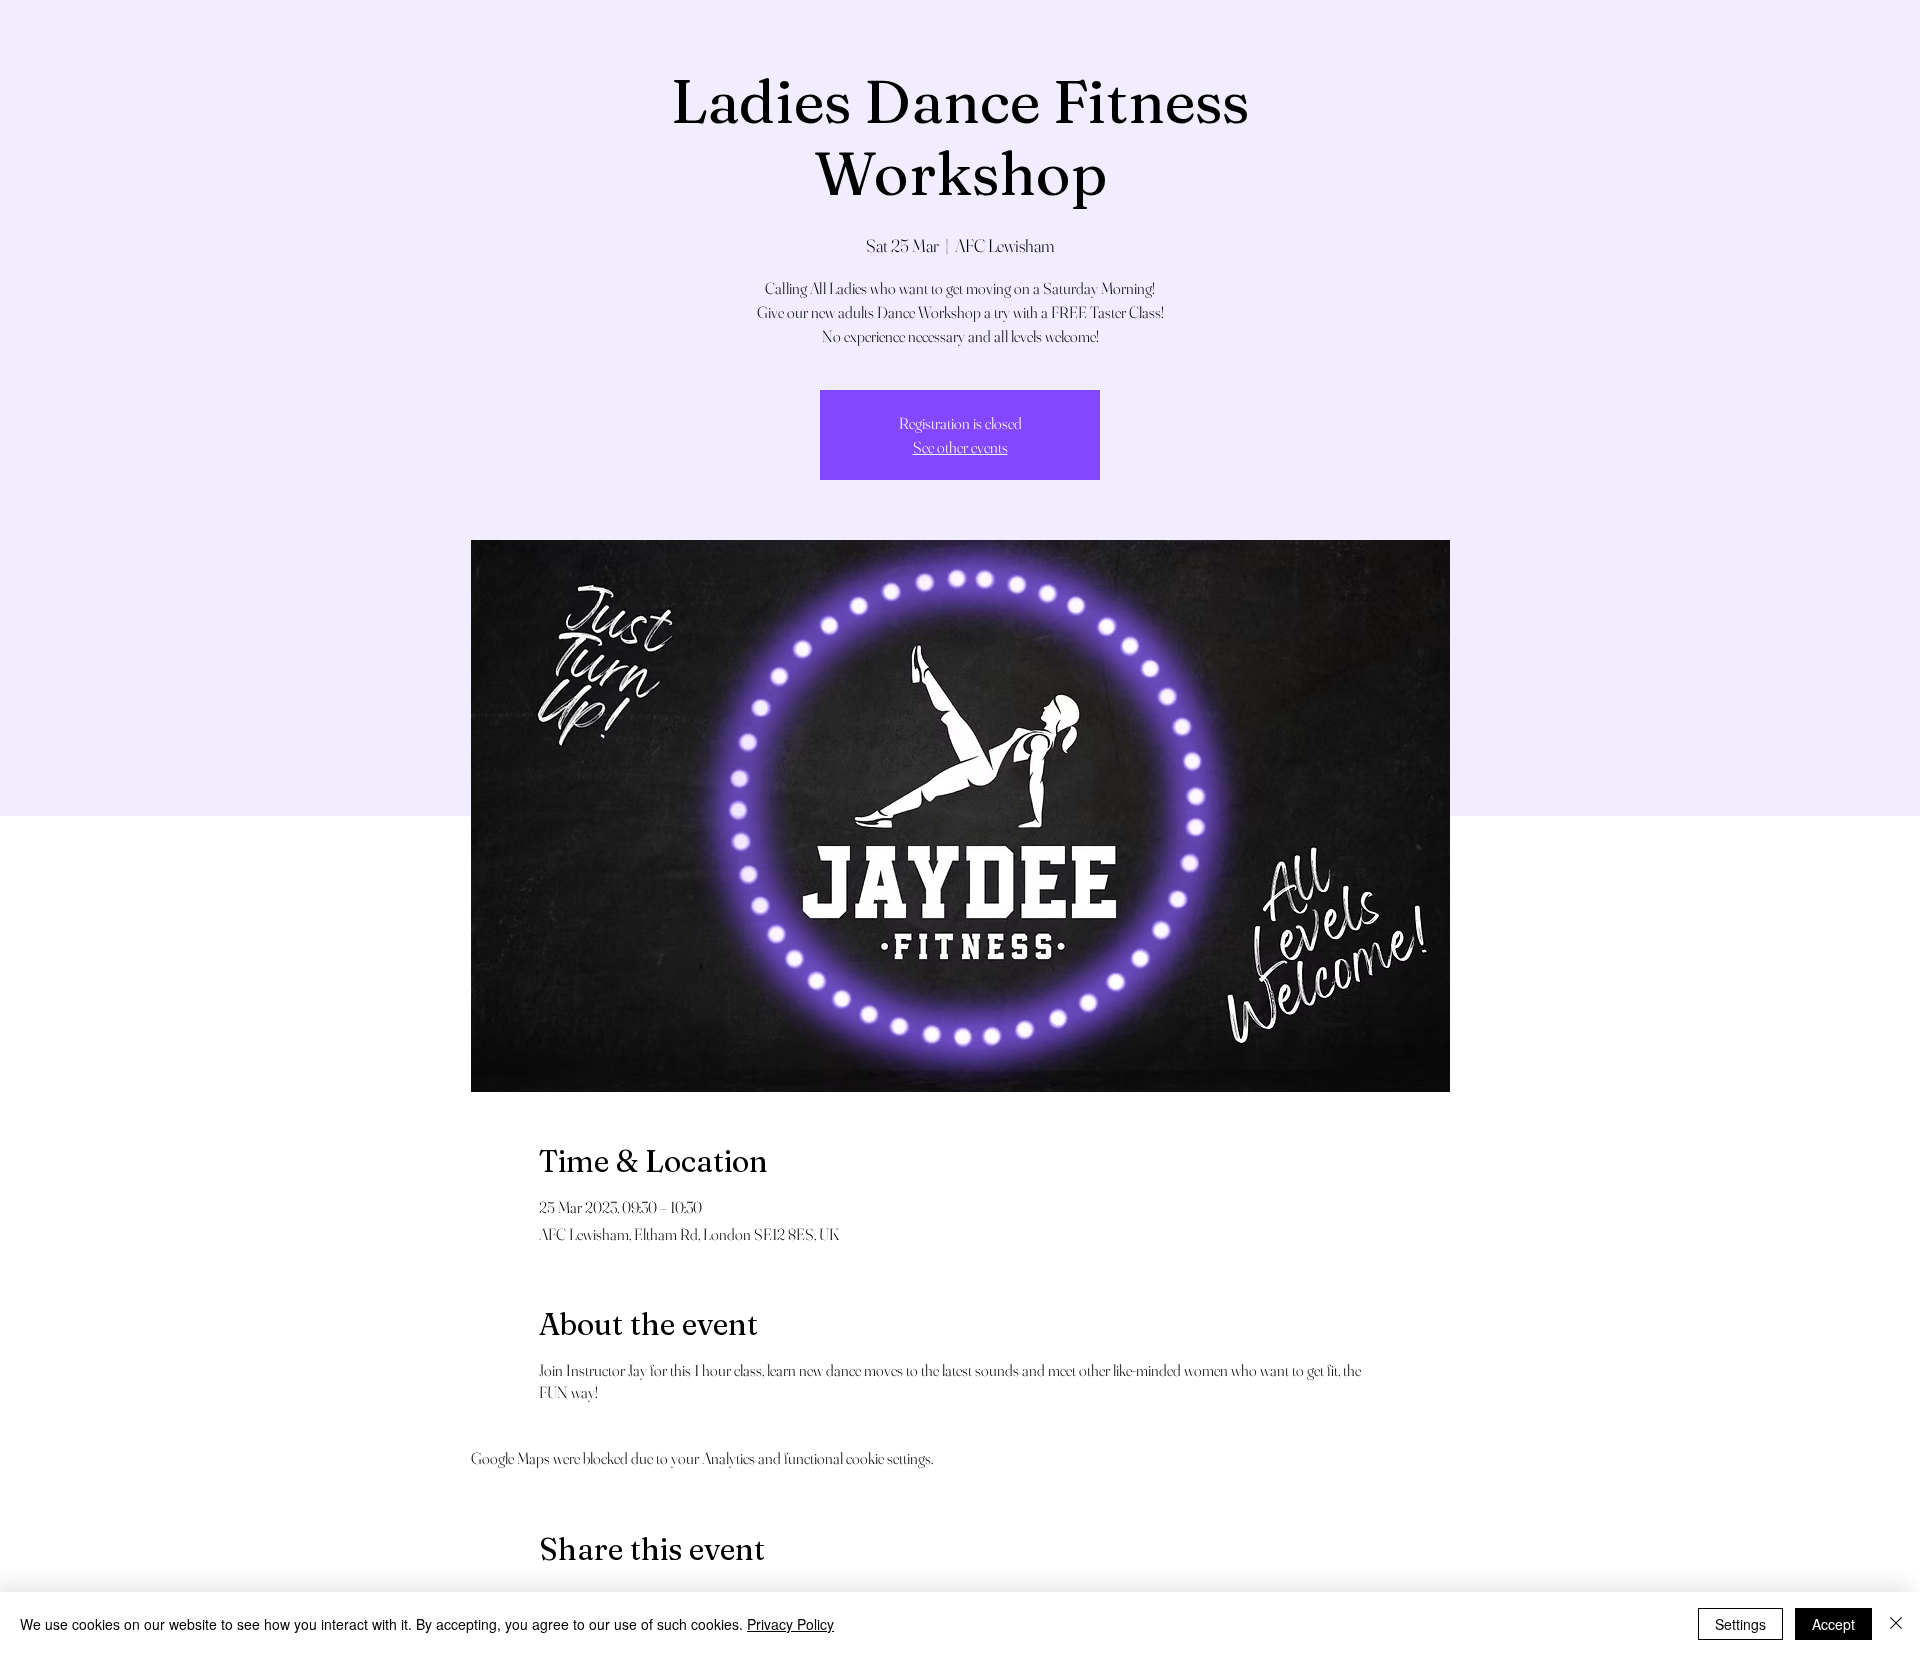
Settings (1740, 1624)
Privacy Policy (790, 1624)
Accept (1833, 1624)
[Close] (1896, 1624)
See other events (960, 447)
